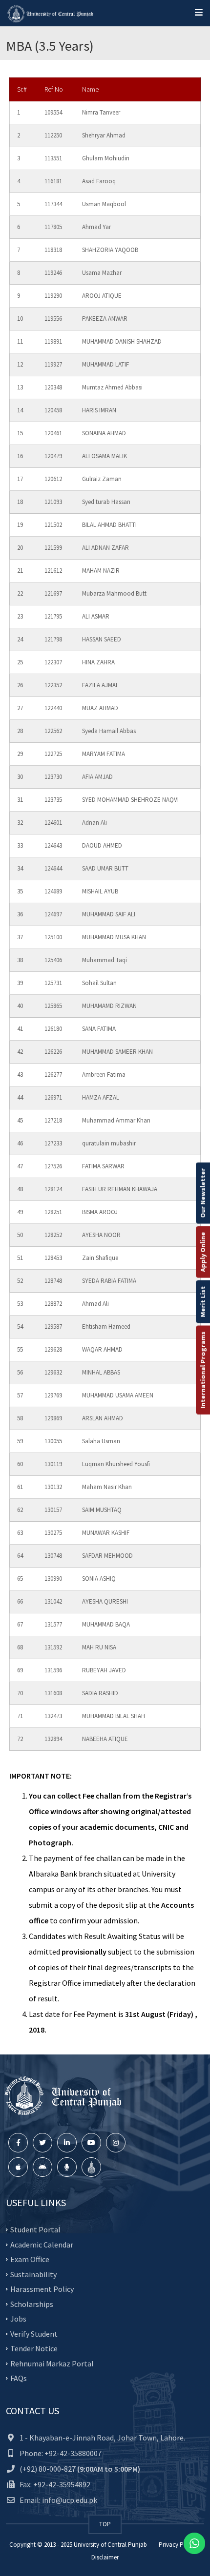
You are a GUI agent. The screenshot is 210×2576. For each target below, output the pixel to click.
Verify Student (34, 2333)
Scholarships (32, 2304)
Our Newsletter (203, 1193)
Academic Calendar (42, 2244)
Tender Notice (34, 2348)
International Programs (203, 1370)
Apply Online (203, 1252)
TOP (105, 2524)
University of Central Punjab (110, 2545)
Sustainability (33, 2274)
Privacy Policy (178, 2545)
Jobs (18, 2319)
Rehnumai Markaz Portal (52, 2363)
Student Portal (35, 2229)
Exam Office (30, 2259)
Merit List (203, 1301)
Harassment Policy (42, 2289)
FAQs (19, 2378)
